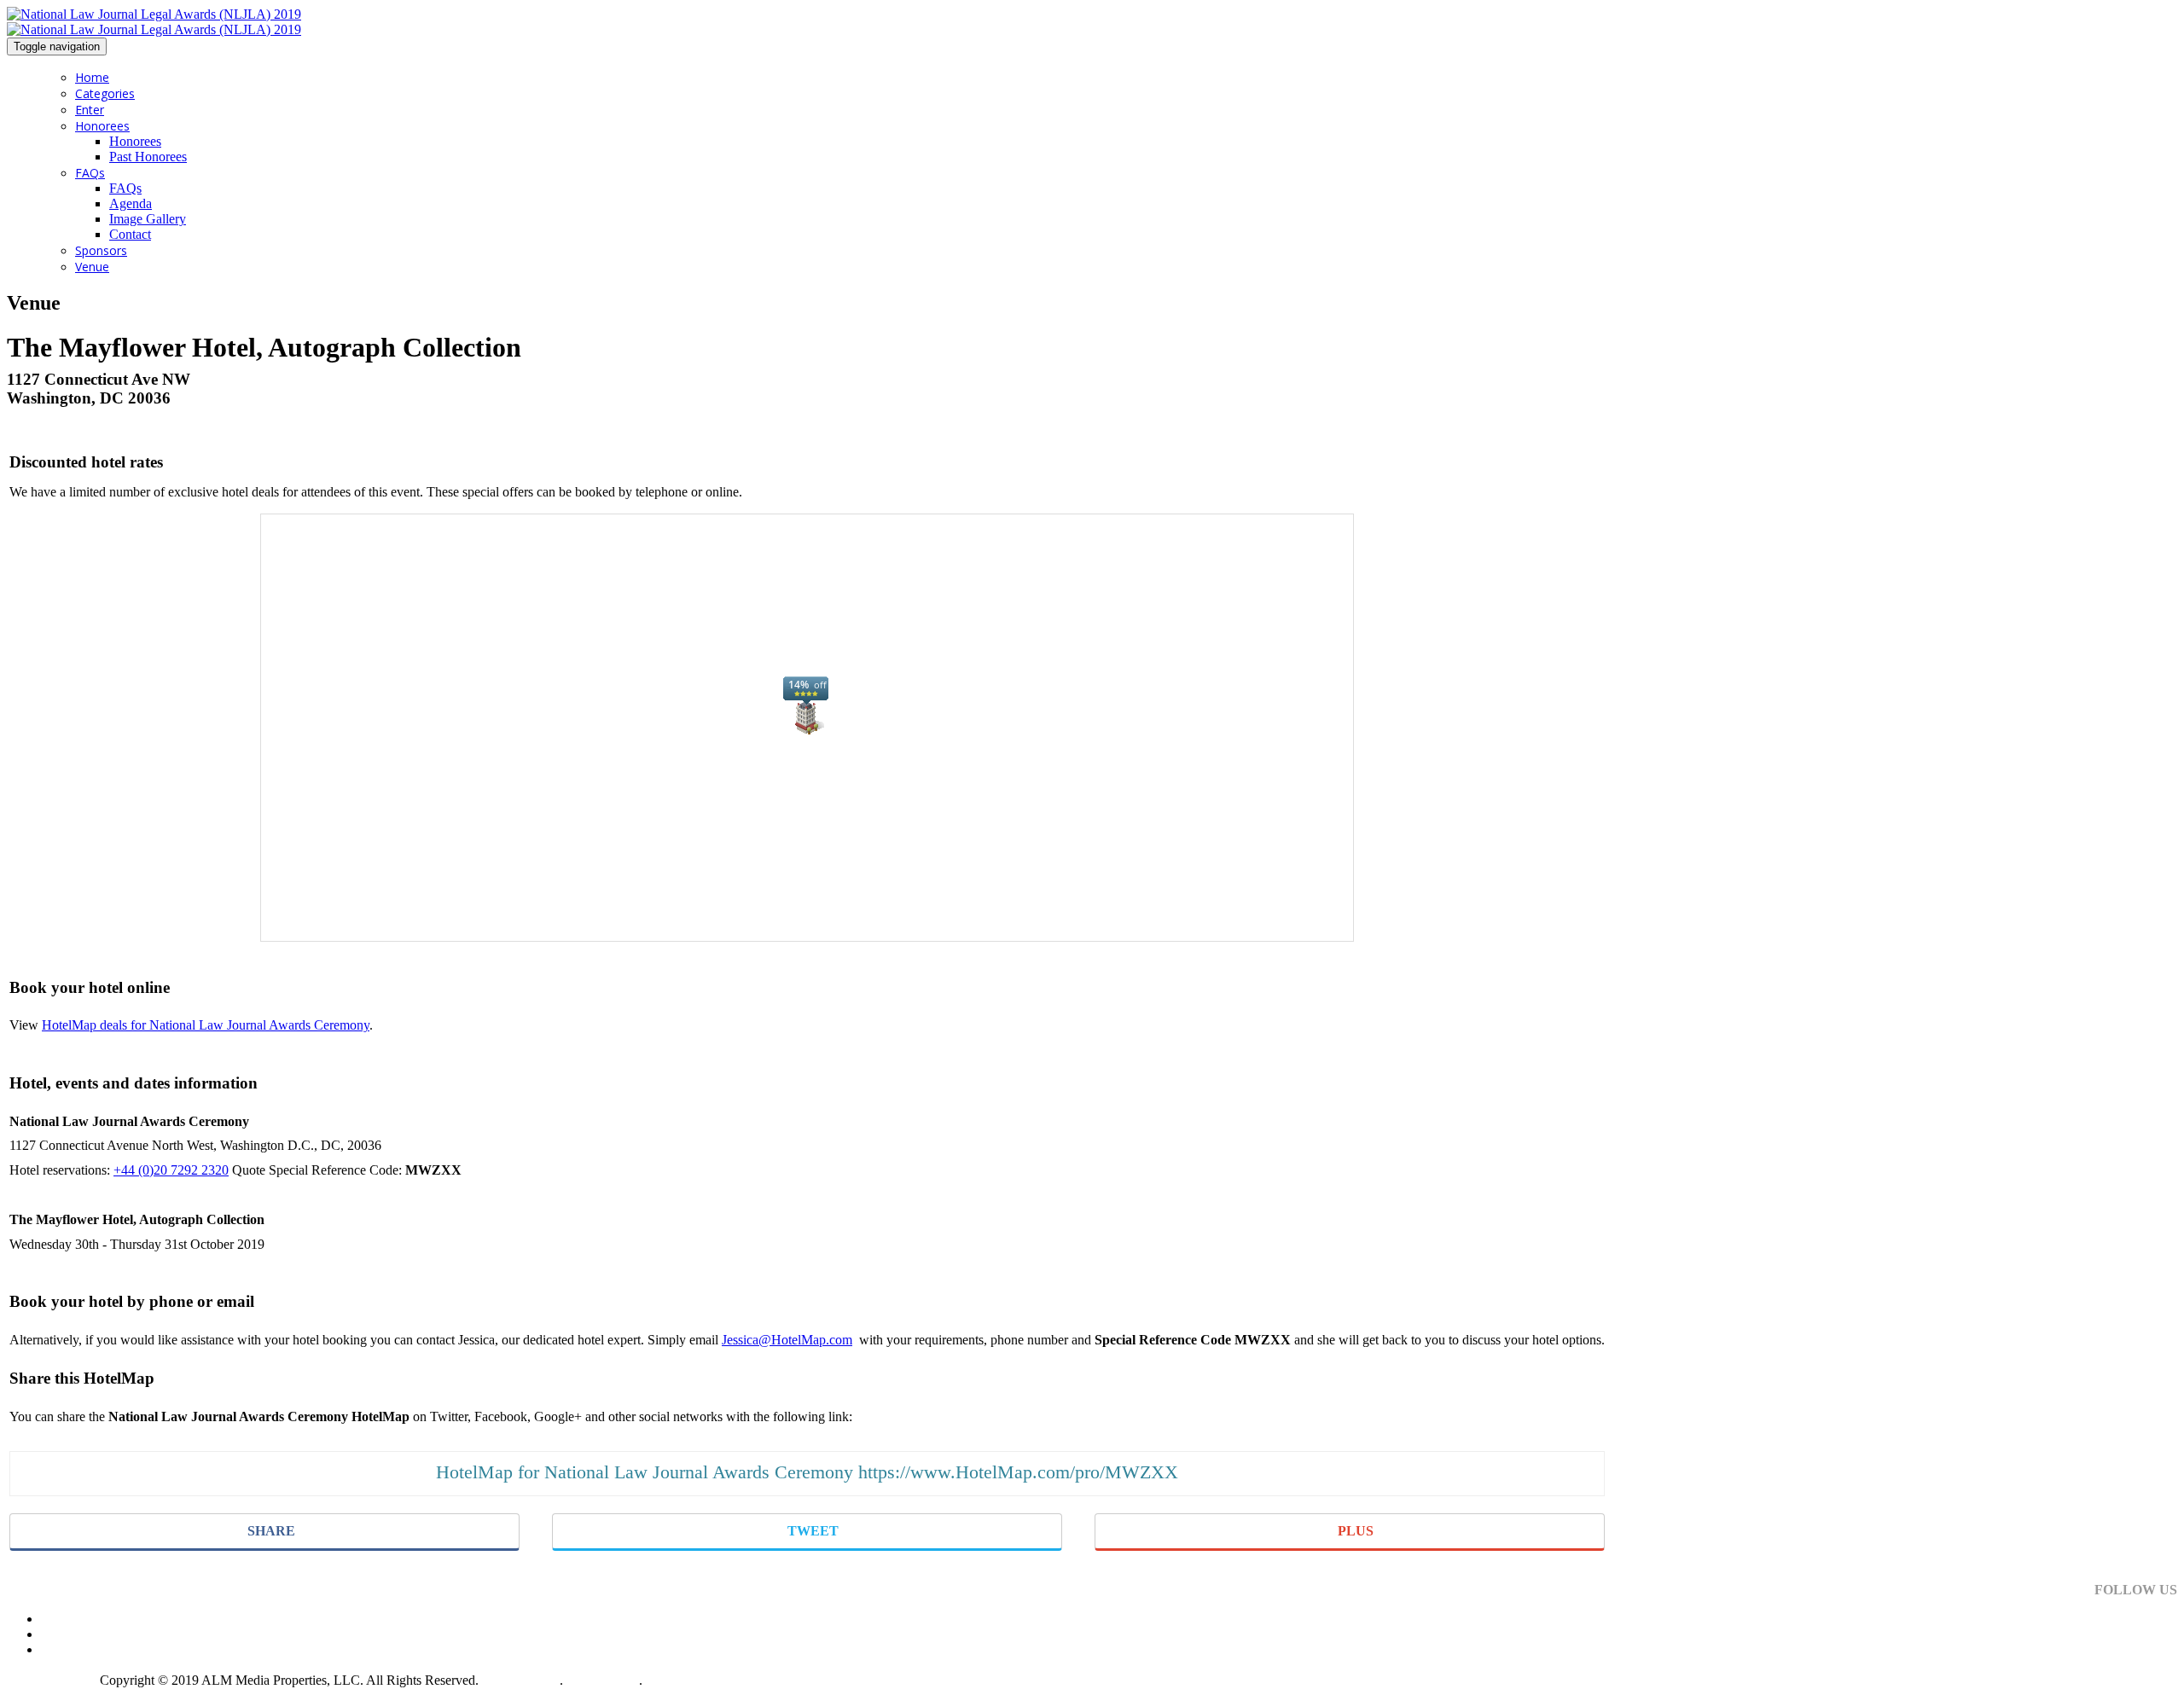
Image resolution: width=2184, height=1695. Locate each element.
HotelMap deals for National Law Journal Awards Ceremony (206, 1025)
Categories (105, 93)
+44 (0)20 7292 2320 (171, 1170)
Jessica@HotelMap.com (787, 1340)
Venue (92, 267)
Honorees (102, 126)
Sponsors (101, 250)
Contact (130, 234)
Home (92, 77)
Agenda (131, 203)
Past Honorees (148, 157)
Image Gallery (148, 219)
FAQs (90, 173)
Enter (90, 110)
